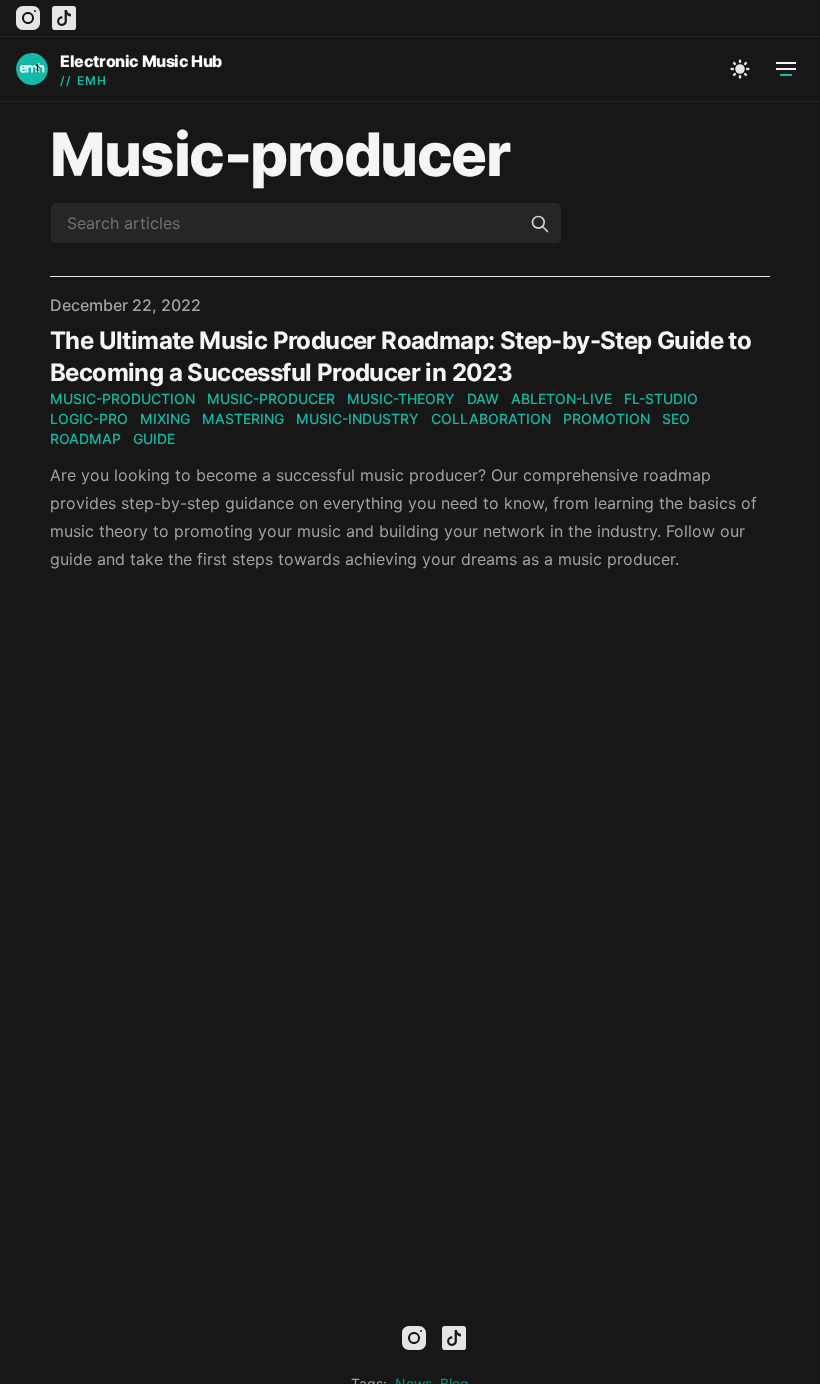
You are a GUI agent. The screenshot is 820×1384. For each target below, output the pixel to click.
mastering (243, 418)
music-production (122, 398)
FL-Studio (661, 398)
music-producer (271, 398)
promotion (606, 418)
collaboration (491, 418)
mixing (165, 418)
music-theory (401, 398)
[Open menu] (786, 69)
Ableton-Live (561, 398)
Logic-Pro (89, 418)
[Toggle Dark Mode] (740, 69)
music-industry (357, 418)
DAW (483, 398)
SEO (676, 418)
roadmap (85, 438)
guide (154, 438)
